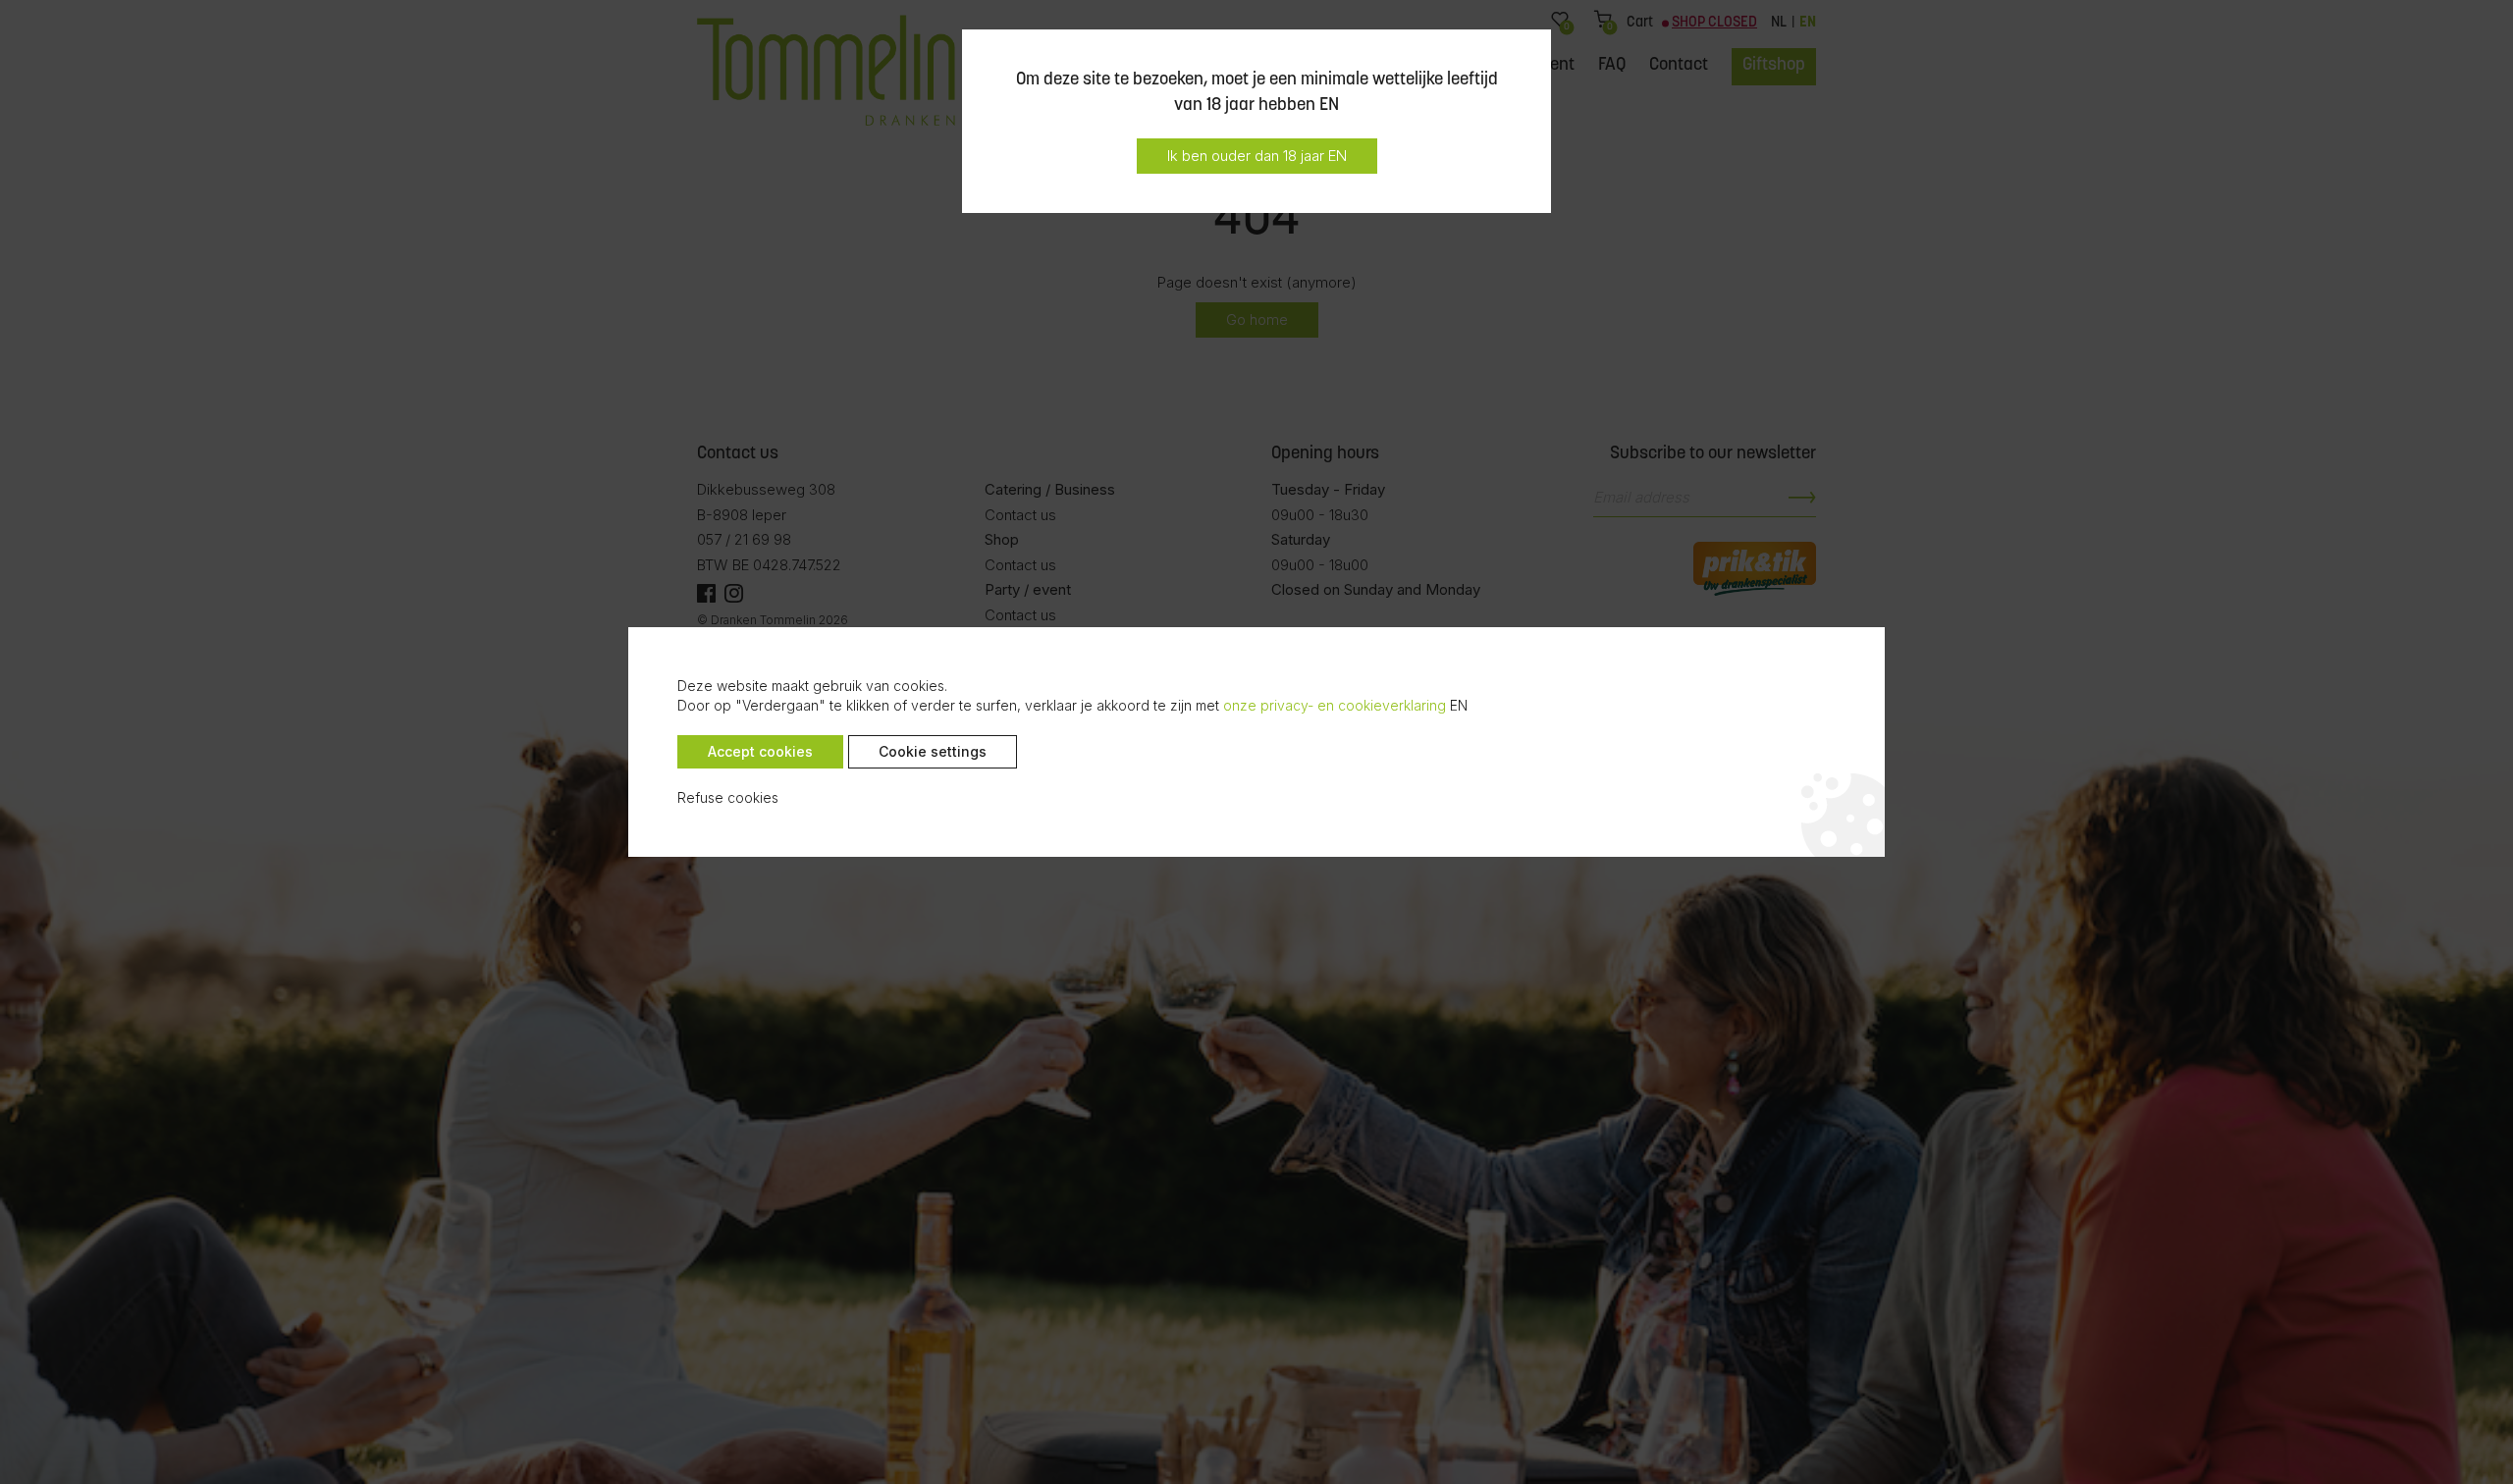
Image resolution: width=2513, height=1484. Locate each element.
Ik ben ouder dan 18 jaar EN (1257, 156)
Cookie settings (933, 751)
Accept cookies (760, 751)
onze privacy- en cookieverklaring (1335, 705)
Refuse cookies (728, 797)
